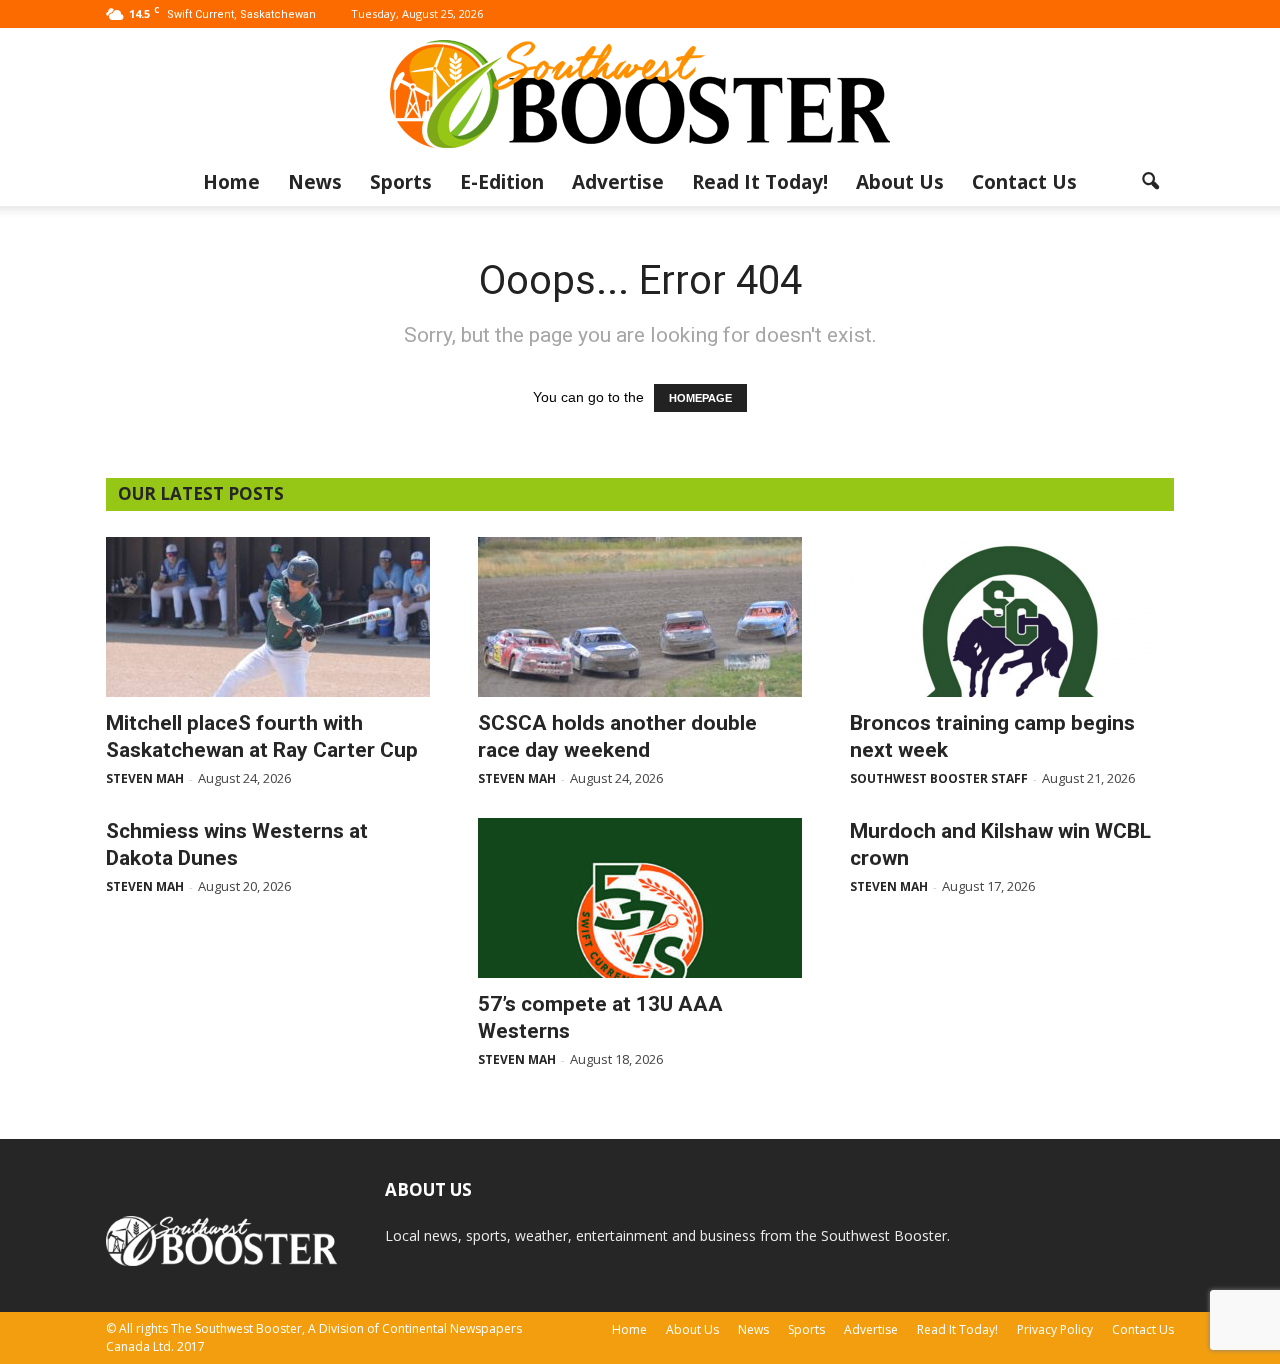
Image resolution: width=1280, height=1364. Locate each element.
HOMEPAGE (700, 398)
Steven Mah (145, 778)
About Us (900, 182)
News (315, 182)
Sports (401, 182)
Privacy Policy (1055, 1329)
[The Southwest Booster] (640, 94)
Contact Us (1024, 182)
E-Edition (502, 182)
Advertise (618, 182)
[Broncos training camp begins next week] (1012, 617)
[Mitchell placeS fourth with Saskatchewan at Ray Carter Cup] (268, 617)
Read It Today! (760, 182)
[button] (1150, 182)
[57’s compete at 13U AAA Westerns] (640, 898)
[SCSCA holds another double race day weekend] (640, 617)
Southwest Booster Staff (939, 778)
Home (231, 182)
